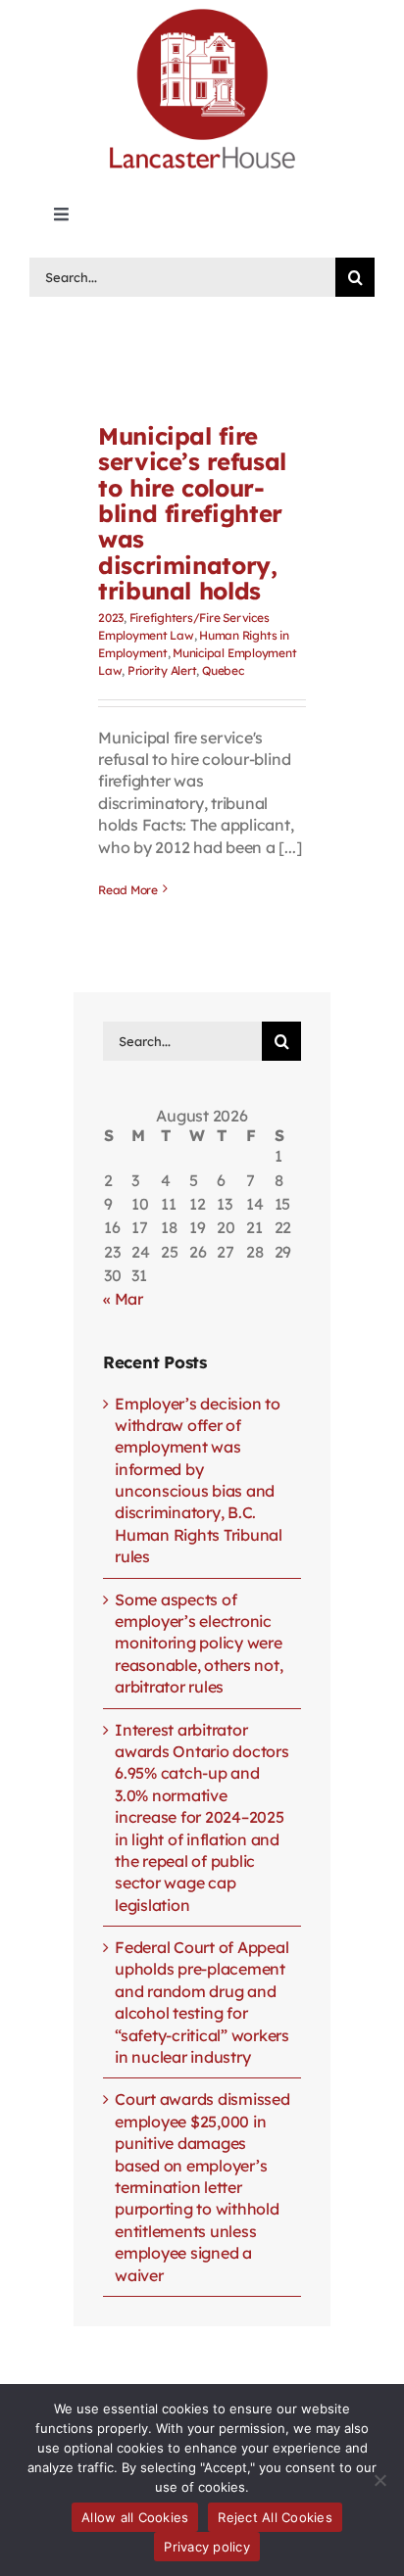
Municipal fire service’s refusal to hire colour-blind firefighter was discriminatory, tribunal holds (192, 513)
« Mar (123, 1299)
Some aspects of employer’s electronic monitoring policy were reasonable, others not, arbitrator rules (199, 1644)
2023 (111, 618)
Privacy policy (207, 2547)
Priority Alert (162, 670)
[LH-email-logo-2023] (202, 12)
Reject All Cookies (275, 2517)
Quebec (223, 670)
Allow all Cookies (135, 2517)
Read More (128, 890)
